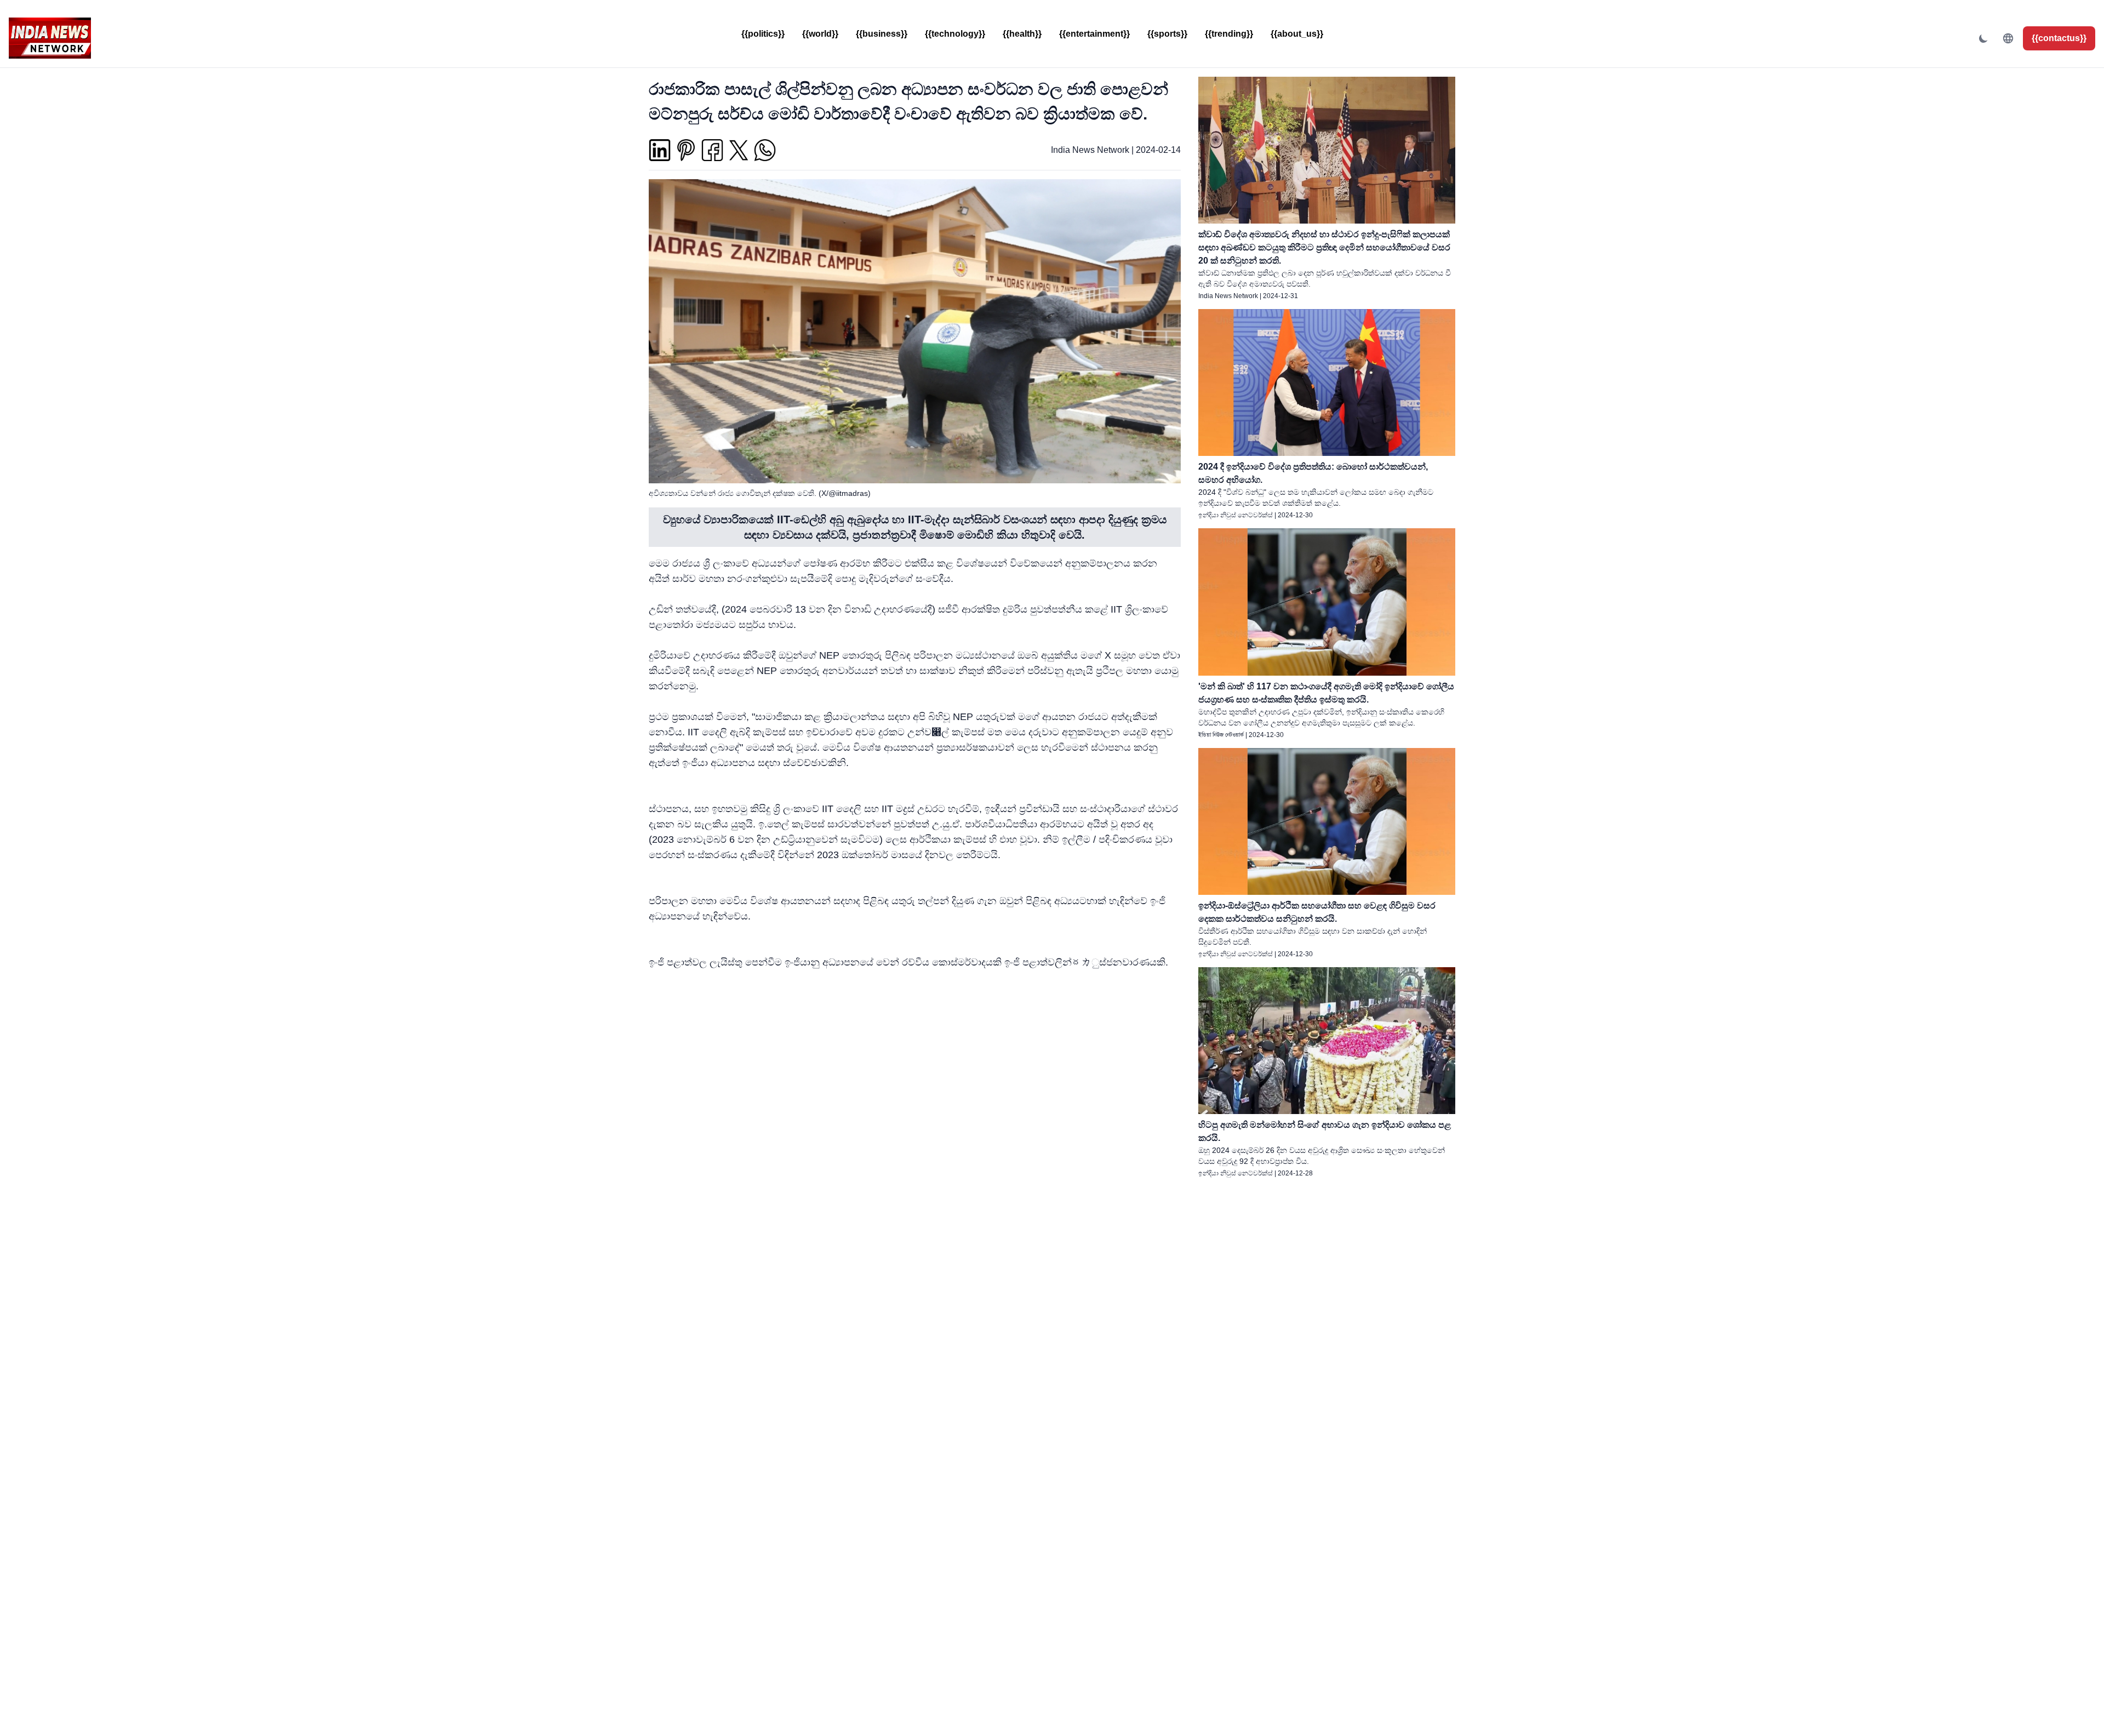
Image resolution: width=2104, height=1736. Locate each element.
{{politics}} (763, 34)
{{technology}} (955, 34)
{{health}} (1022, 34)
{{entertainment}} (1094, 34)
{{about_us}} (1297, 34)
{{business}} (882, 34)
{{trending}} (1229, 34)
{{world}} (820, 34)
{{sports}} (1167, 34)
